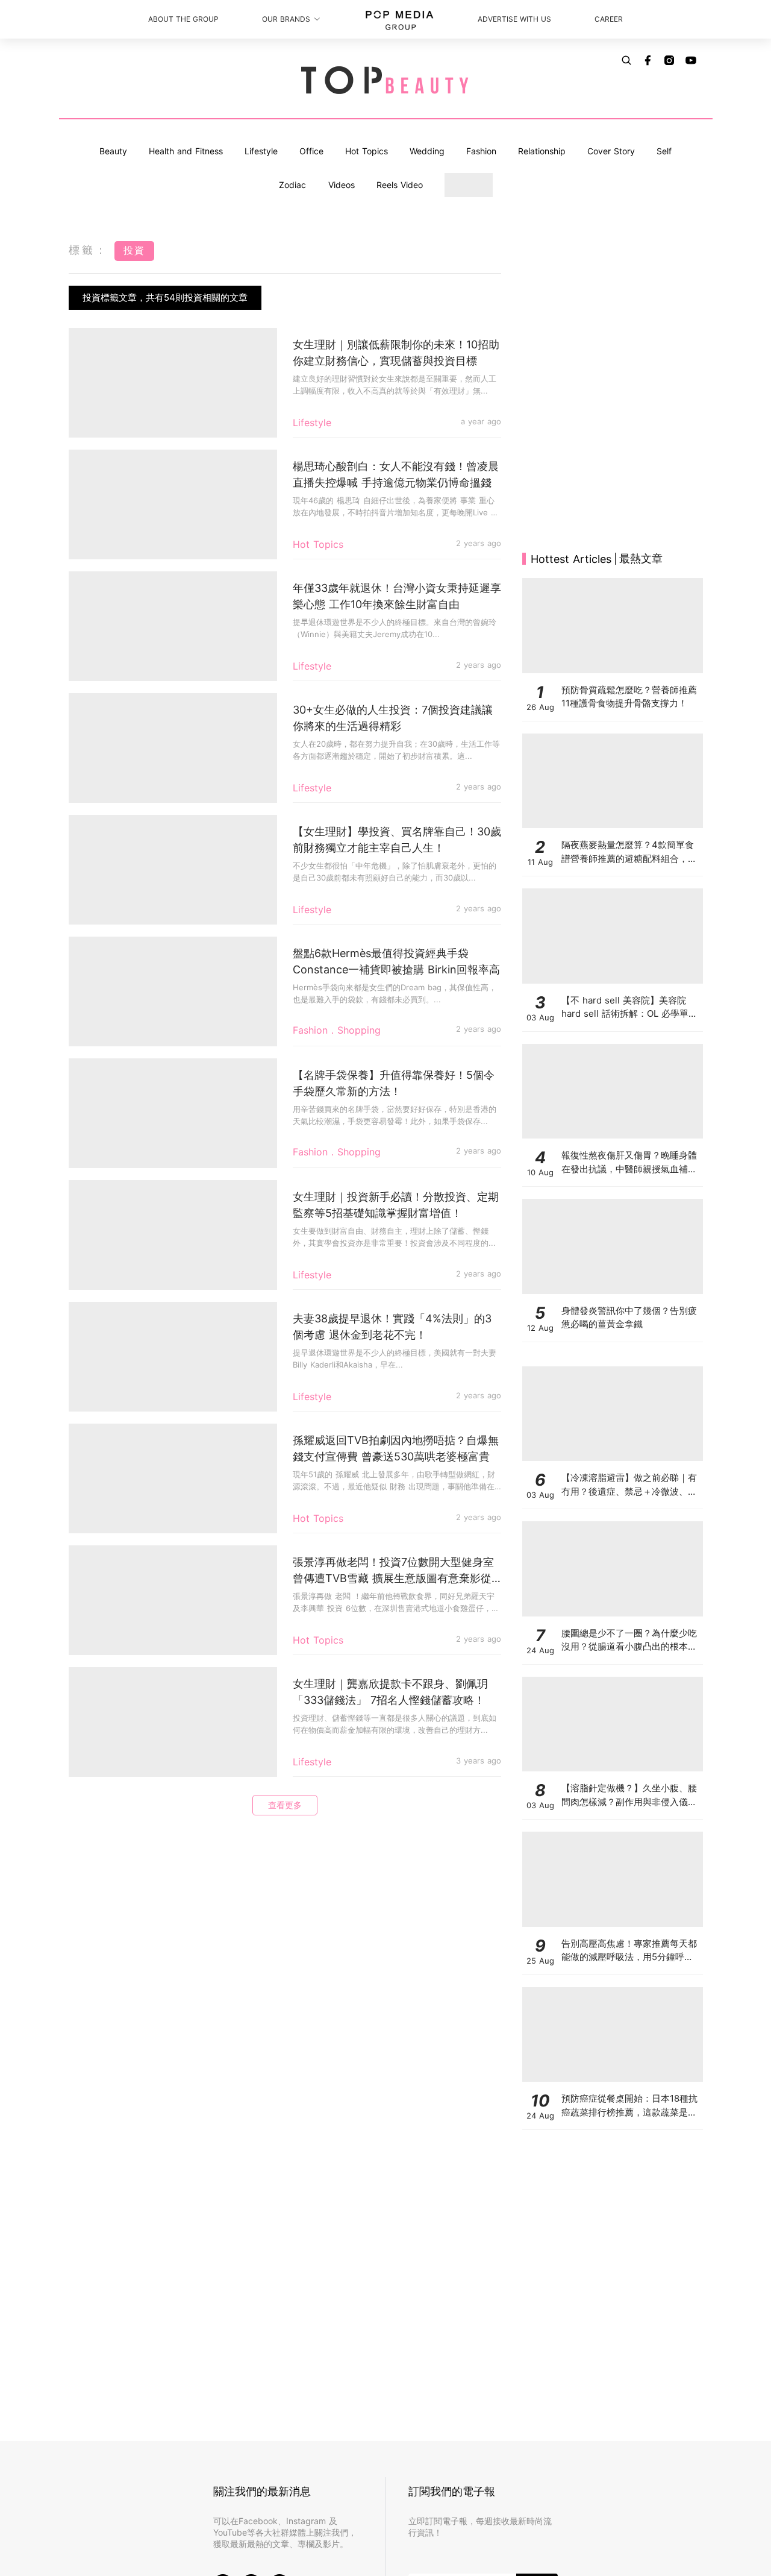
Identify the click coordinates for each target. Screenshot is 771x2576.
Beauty (113, 151)
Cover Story (611, 151)
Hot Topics (367, 151)
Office (311, 151)
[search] (626, 60)
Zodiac (292, 185)
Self (664, 151)
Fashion (481, 151)
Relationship (542, 151)
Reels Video (400, 185)
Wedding (427, 151)
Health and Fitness (186, 151)
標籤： (89, 250)
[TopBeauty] (385, 81)
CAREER (609, 19)
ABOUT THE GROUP (183, 19)
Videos (342, 185)
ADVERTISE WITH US (514, 19)
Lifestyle (261, 151)
